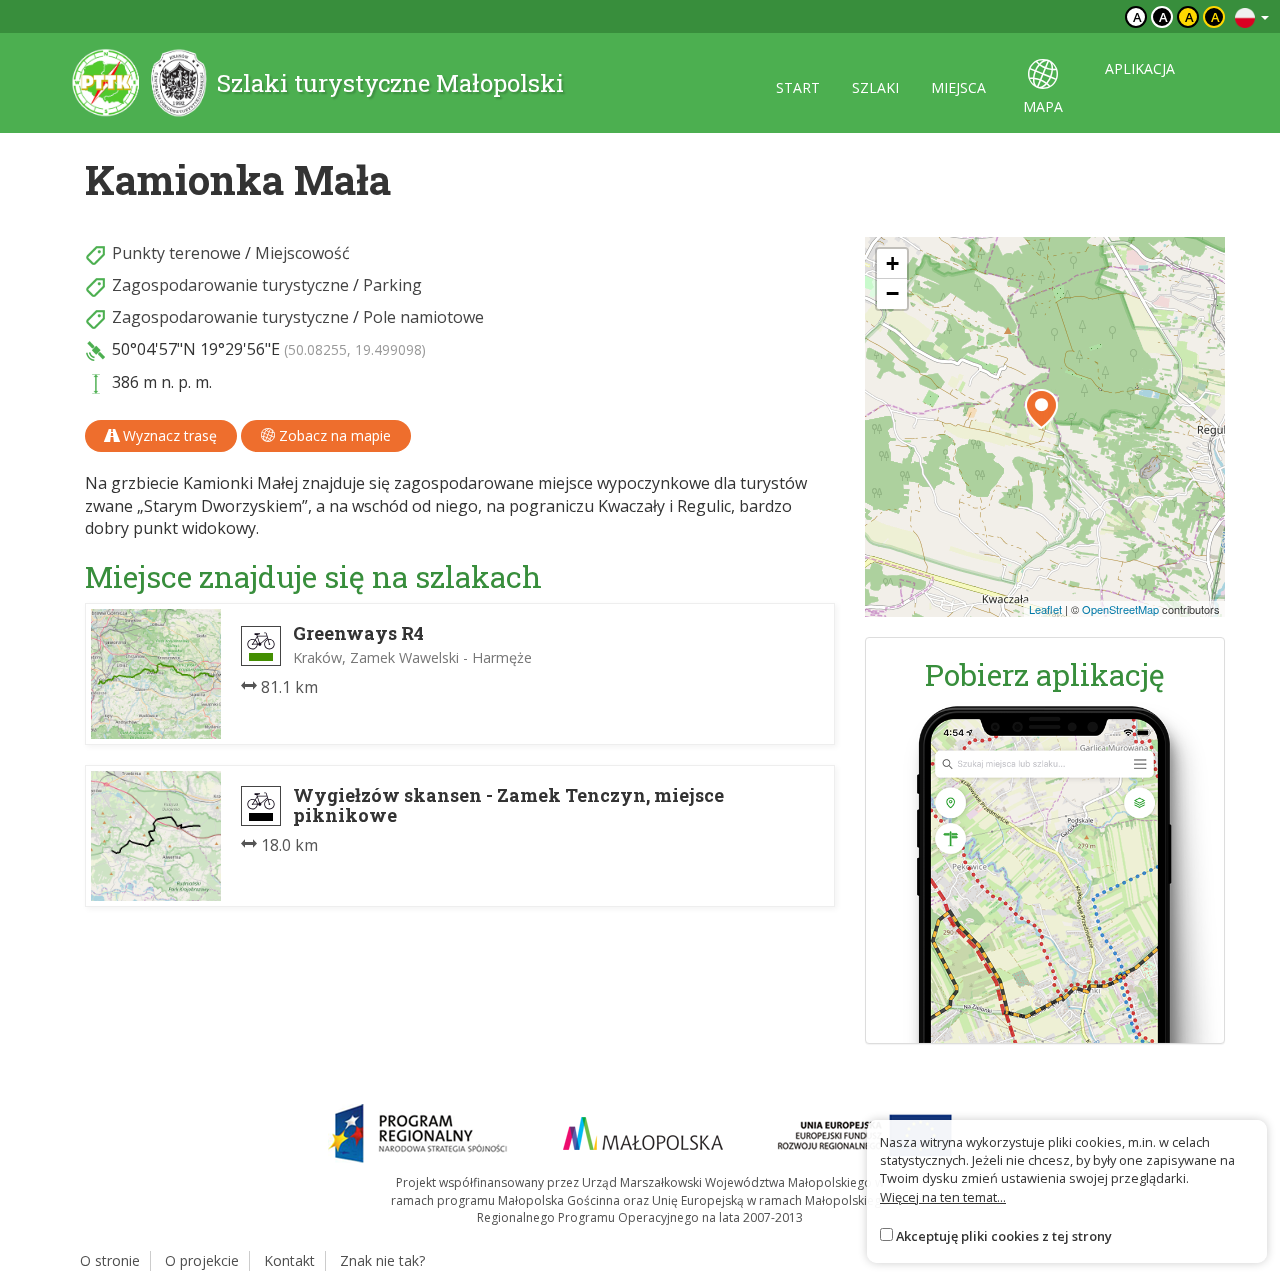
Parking (392, 285)
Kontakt (289, 1260)
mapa (1043, 106)
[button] (1041, 409)
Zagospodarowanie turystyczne (230, 285)
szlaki (875, 87)
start (798, 87)
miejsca (958, 87)
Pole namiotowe (423, 317)
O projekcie (202, 1260)
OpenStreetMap (1120, 609)
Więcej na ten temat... (943, 1197)
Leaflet (1045, 609)
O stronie (110, 1260)
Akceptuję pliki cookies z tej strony (1004, 1236)
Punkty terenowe (176, 253)
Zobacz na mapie (333, 435)
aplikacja (1140, 68)
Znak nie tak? (382, 1260)
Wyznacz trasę (168, 435)
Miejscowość (302, 253)
